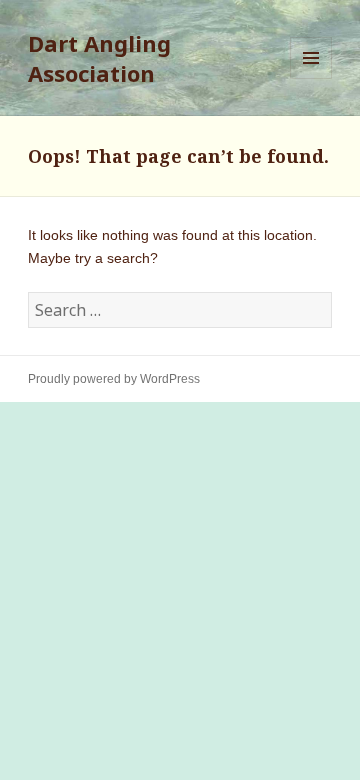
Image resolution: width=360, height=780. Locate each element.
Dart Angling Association (99, 58)
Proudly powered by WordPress (114, 379)
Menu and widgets (311, 78)
